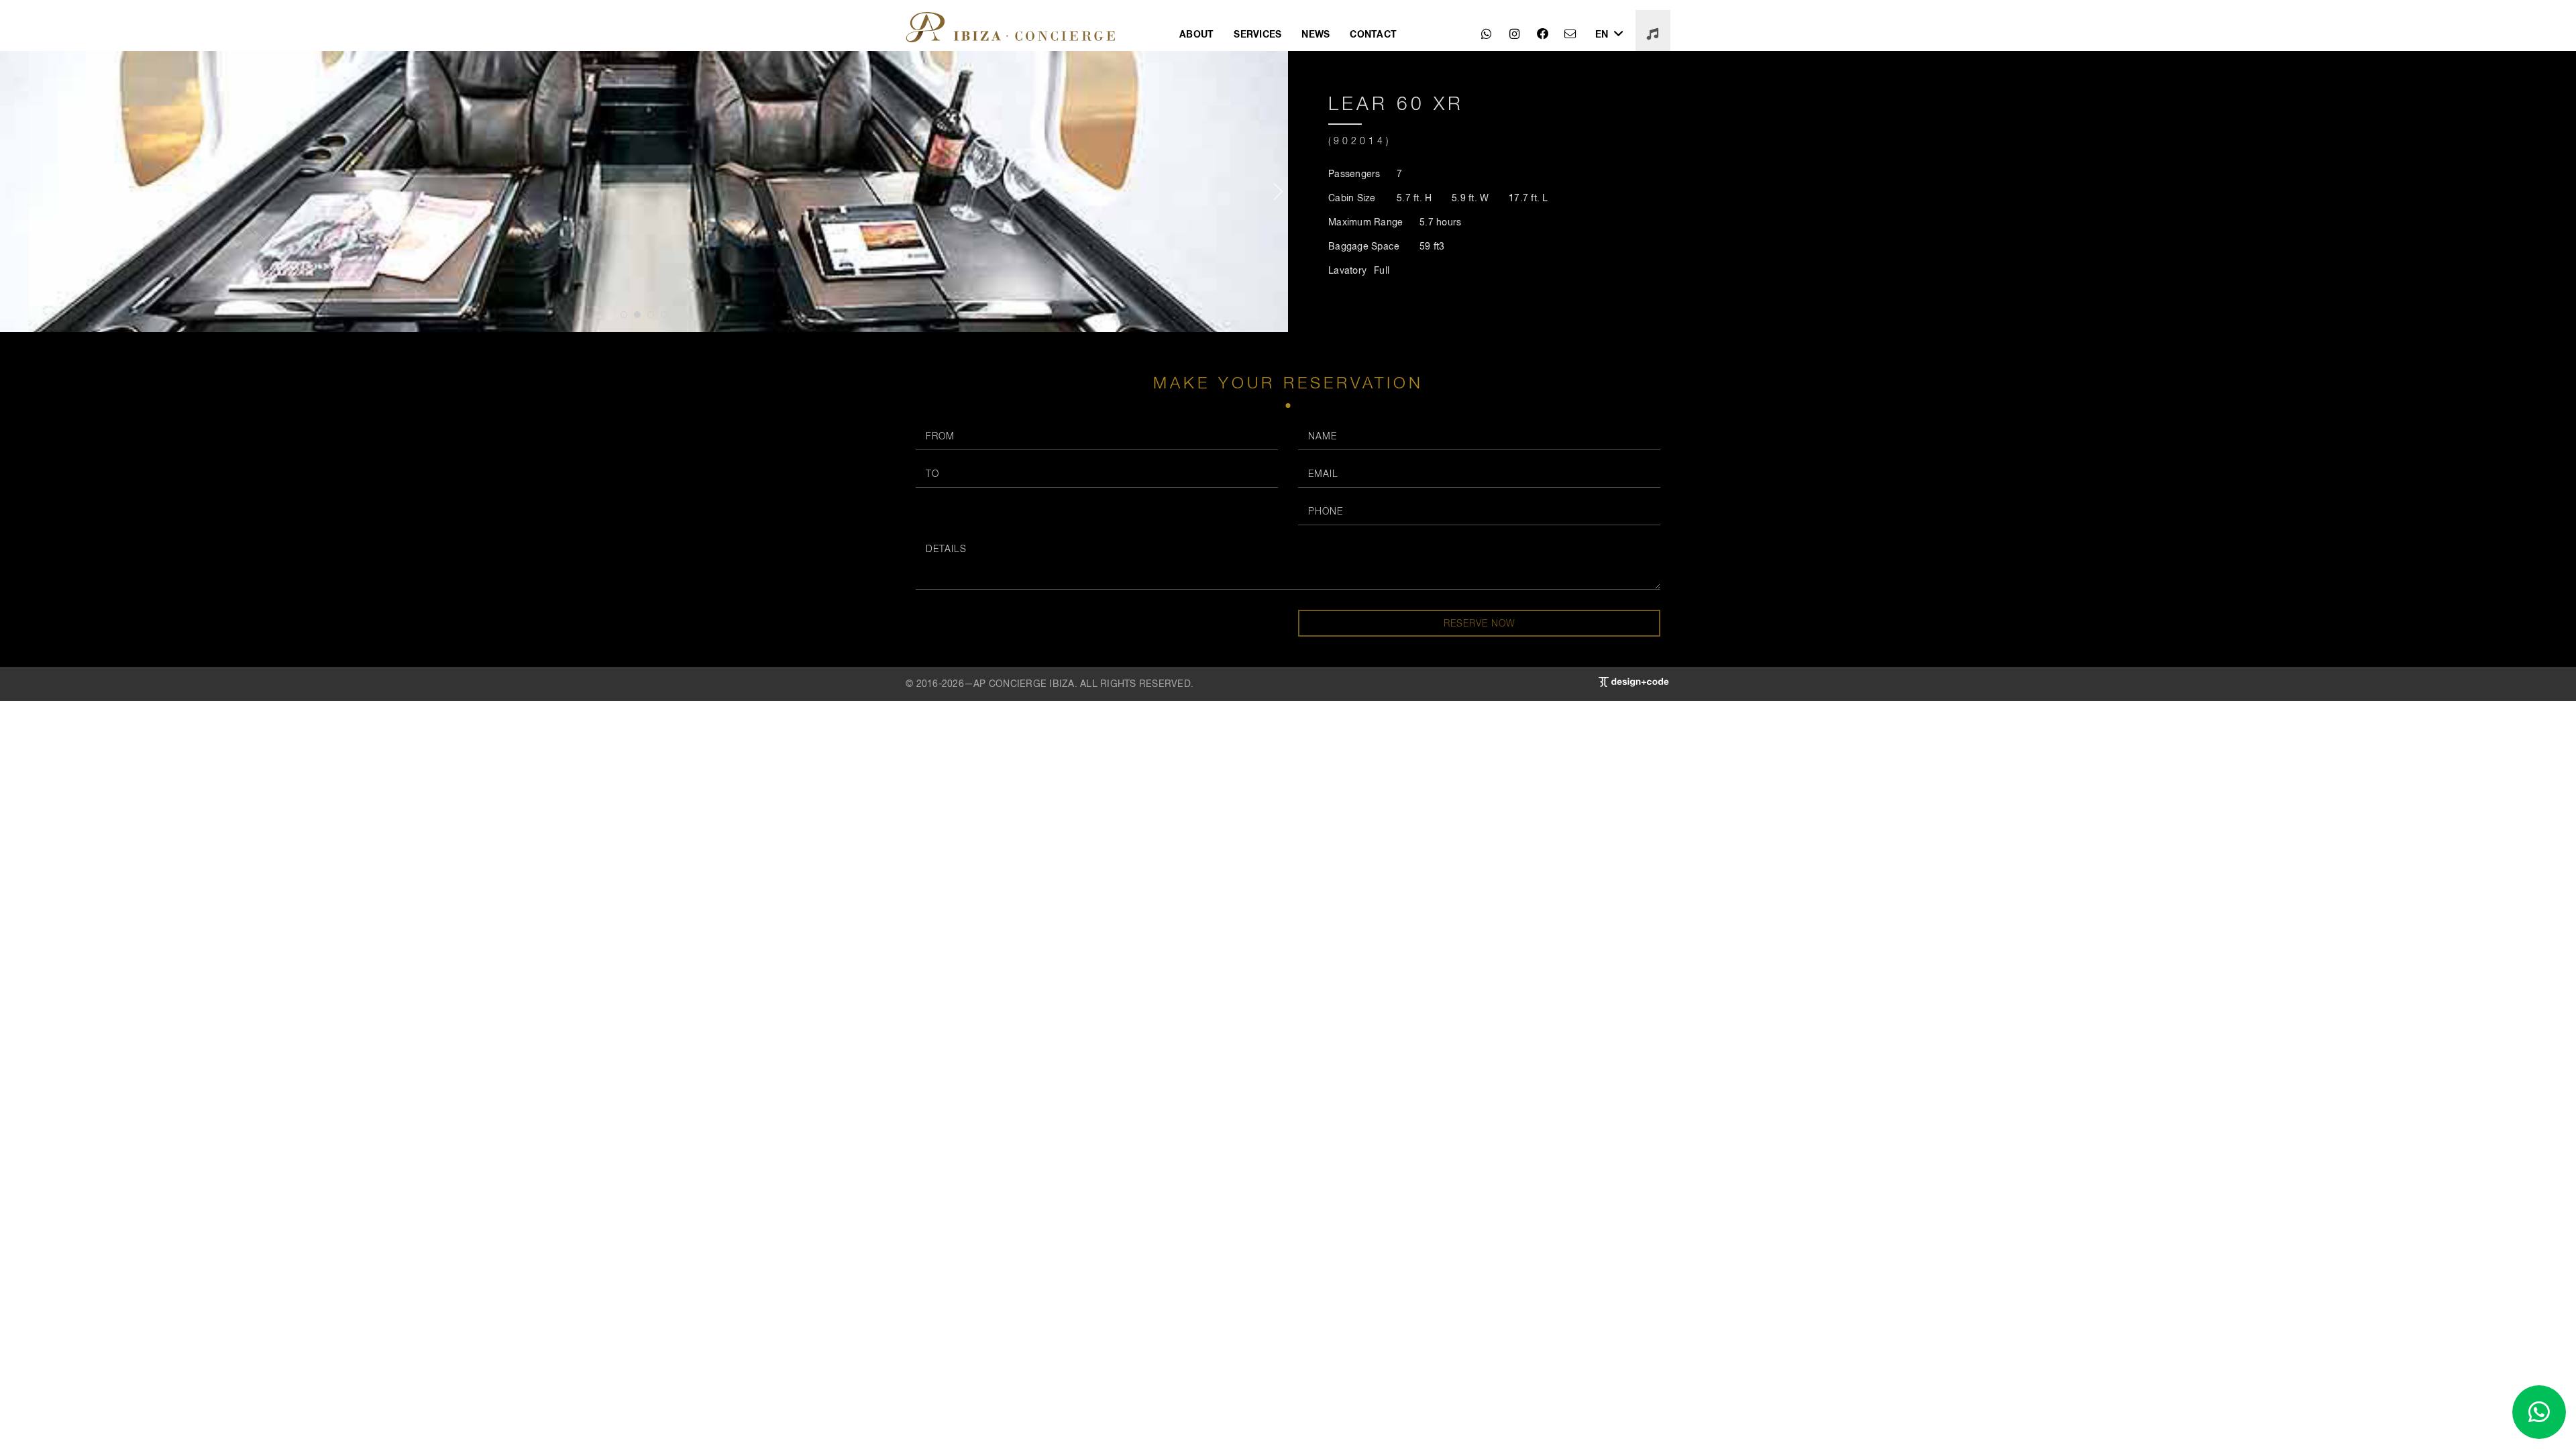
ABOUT (1196, 34)
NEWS (1316, 34)
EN (1603, 34)
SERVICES (1257, 34)
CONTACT (1373, 34)
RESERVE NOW (1480, 623)
